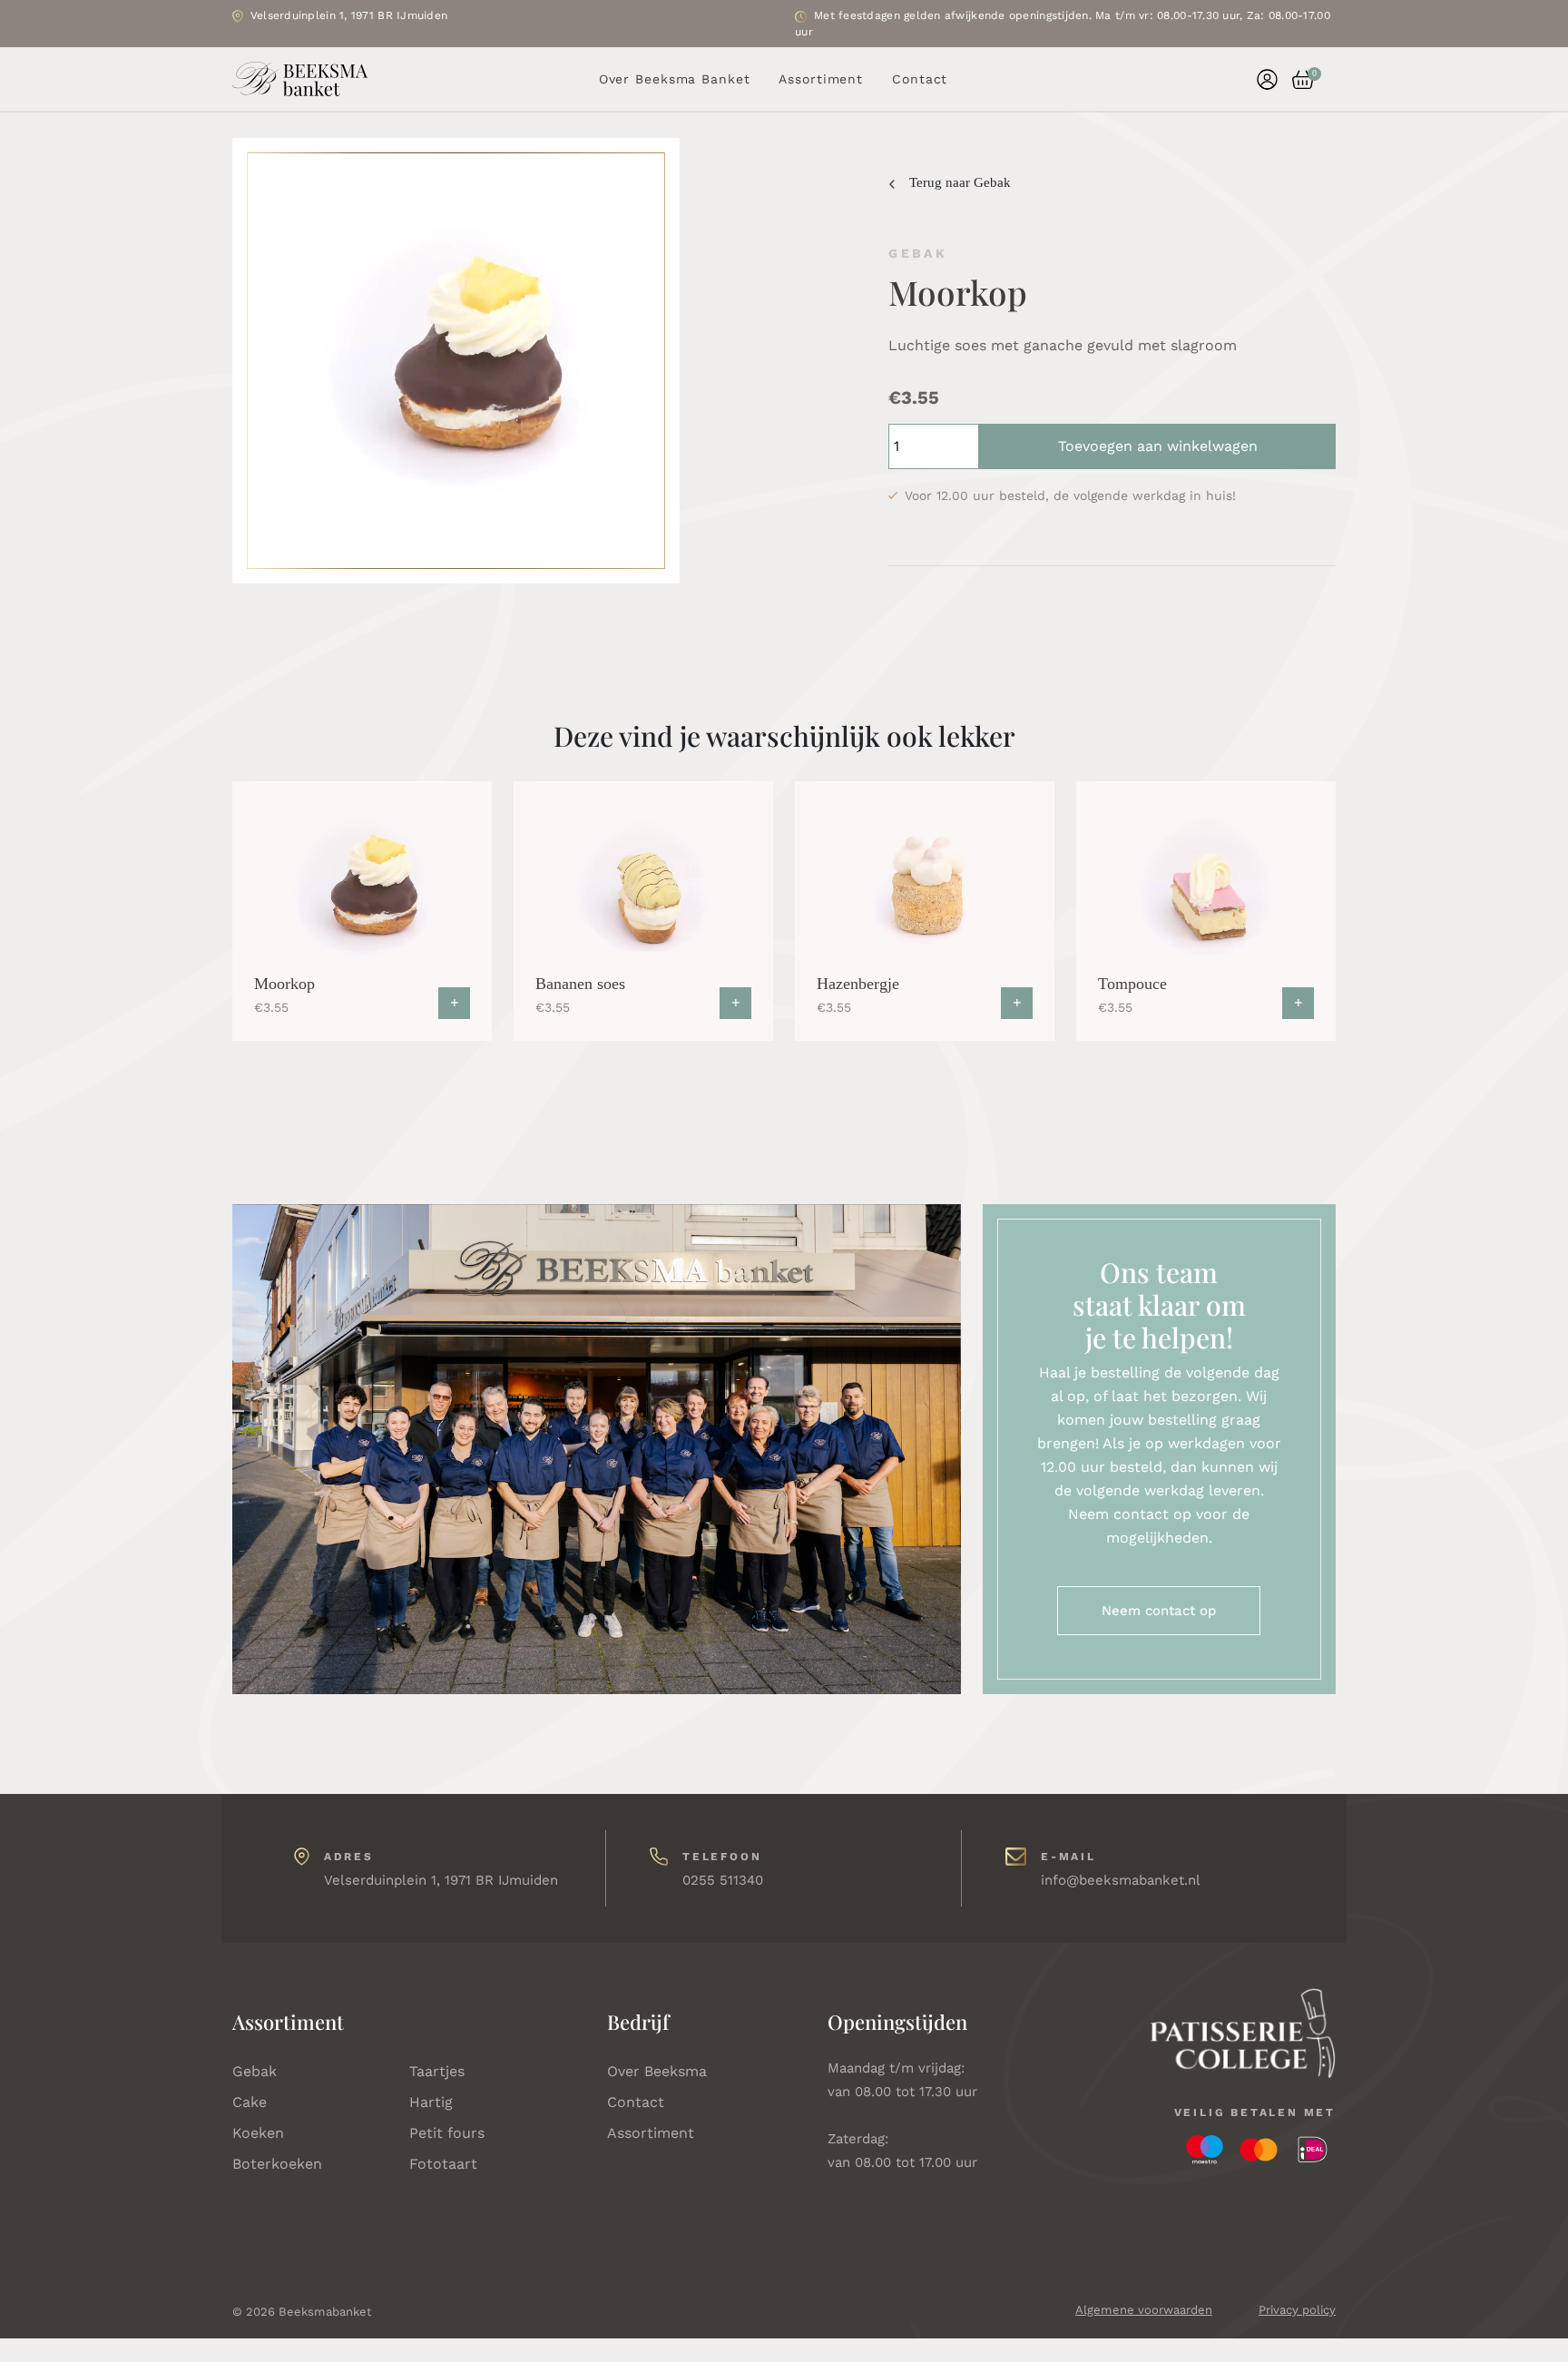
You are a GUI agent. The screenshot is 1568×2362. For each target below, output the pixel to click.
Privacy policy (1297, 2310)
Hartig (431, 2102)
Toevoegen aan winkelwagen (1158, 446)
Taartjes (437, 2071)
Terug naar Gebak (960, 182)
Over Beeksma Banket (675, 79)
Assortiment (821, 79)
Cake (250, 2102)
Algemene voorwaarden (1144, 2310)
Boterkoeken (277, 2164)
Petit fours (447, 2133)
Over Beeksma (657, 2071)
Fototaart (443, 2164)
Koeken (258, 2133)
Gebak (255, 2071)
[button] (1296, 79)
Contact (920, 79)
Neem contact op (1159, 1611)
